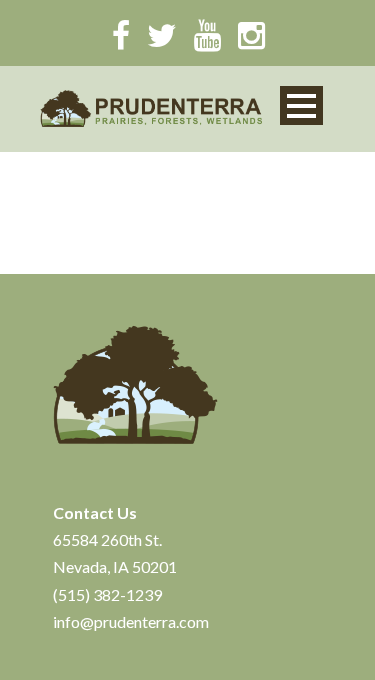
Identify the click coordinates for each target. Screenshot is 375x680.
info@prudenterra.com (131, 621)
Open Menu (301, 105)
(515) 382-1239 (107, 594)
